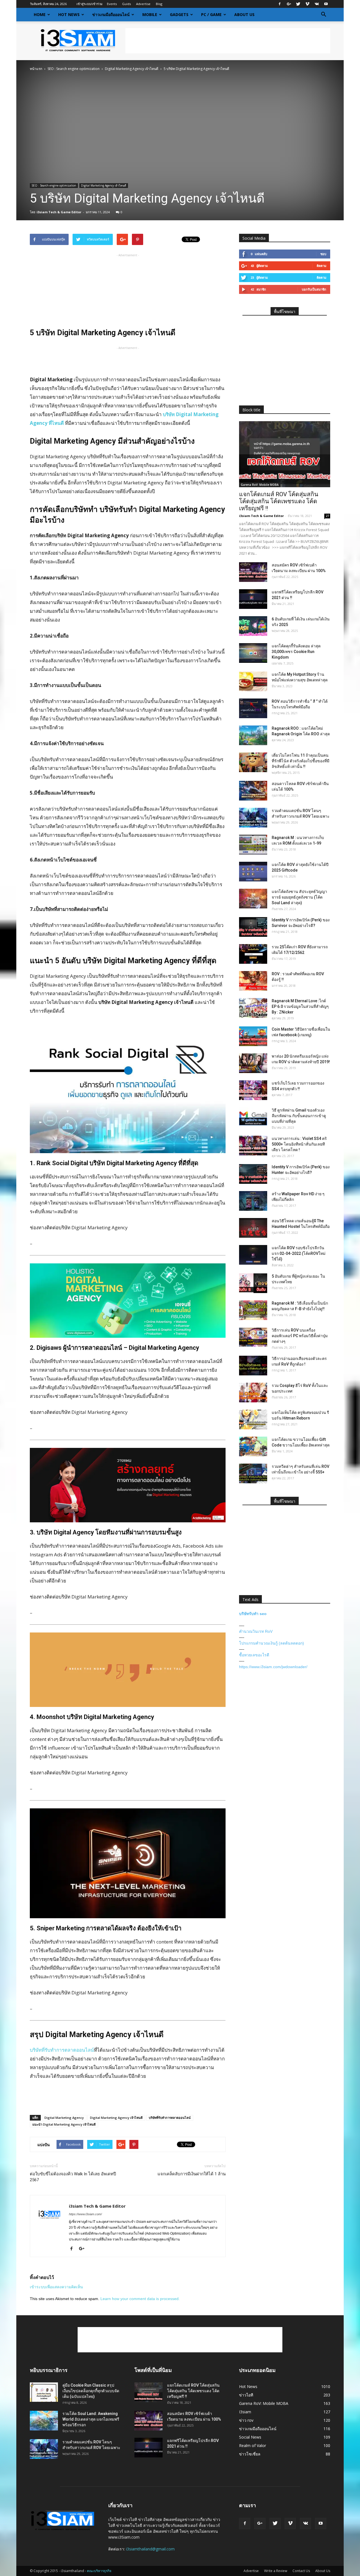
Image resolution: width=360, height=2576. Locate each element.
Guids (126, 4)
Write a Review (276, 2571)
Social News (250, 2437)
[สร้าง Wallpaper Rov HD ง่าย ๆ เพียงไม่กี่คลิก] (253, 1201)
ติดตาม (321, 266)
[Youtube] (326, 4)
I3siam (245, 2412)
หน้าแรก (36, 69)
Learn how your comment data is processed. (140, 2299)
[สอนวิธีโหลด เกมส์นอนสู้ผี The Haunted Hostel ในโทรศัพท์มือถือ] (253, 1228)
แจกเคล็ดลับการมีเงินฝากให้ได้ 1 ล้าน (192, 2174)
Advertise (143, 4)
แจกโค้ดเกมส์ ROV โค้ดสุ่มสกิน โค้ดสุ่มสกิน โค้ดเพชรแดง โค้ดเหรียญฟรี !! (279, 501)
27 (327, 516)
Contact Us (301, 2571)
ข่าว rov (246, 2420)
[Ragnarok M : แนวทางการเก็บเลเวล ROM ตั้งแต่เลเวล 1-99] (253, 845)
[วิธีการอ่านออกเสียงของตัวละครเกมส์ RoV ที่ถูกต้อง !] (253, 1366)
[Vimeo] (307, 4)
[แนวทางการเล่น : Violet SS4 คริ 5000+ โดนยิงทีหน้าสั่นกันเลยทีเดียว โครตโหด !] (253, 1146)
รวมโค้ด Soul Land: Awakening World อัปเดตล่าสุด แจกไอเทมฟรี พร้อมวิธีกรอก (91, 2419)
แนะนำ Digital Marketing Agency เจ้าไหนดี (64, 2124)
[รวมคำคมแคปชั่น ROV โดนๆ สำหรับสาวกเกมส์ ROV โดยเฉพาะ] (253, 818)
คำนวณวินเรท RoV (256, 1631)
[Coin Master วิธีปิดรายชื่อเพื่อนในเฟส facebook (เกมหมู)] (253, 1036)
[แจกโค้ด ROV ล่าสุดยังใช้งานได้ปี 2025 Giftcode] (253, 872)
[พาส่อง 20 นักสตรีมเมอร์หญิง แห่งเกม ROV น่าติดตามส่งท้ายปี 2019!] (253, 1063)
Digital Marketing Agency (64, 2118)
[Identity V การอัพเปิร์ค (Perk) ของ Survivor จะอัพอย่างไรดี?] (253, 927)
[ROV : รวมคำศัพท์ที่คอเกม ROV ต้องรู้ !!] (253, 981)
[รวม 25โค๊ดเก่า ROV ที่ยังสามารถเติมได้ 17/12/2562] (253, 954)
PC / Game (211, 14)
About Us (244, 14)
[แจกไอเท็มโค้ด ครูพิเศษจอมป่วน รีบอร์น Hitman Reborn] (253, 1419)
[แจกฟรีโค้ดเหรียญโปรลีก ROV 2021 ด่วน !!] (253, 599)
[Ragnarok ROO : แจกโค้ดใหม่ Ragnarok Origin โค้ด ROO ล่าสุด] (253, 735)
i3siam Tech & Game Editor (59, 212)
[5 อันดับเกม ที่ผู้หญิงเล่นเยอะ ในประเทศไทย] (253, 1283)
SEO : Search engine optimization (74, 69)
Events (112, 4)
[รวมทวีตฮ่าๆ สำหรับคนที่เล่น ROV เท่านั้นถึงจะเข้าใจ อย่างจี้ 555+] (253, 1473)
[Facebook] (280, 4)
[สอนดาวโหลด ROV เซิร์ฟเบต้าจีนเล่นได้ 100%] (253, 791)
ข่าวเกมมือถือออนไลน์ (111, 14)
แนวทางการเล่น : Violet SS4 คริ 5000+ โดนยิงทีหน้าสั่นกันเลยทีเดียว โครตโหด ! (299, 1144)
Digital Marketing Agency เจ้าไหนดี (132, 69)
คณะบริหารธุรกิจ (99, 2571)
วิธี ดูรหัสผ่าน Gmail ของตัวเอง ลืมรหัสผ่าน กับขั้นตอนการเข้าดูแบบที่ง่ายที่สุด (299, 1116)
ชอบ (323, 254)
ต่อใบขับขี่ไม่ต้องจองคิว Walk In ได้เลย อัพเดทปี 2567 (73, 2177)
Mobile (150, 14)
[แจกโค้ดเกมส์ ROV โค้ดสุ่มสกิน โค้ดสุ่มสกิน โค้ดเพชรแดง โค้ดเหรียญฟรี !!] (285, 454)
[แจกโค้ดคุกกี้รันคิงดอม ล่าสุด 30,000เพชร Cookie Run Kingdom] (253, 653)
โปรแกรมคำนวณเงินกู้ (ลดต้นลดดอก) (272, 1643)
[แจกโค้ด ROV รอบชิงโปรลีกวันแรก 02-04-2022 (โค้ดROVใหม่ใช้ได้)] (253, 1255)
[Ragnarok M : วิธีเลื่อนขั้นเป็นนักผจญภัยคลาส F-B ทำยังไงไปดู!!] (253, 1310)
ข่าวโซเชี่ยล (250, 2454)
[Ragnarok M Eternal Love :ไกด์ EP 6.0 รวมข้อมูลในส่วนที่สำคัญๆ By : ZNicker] (253, 1008)
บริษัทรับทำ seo (253, 1614)
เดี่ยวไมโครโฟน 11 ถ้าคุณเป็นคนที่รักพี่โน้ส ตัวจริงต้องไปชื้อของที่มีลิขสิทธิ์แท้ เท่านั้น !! (301, 761)
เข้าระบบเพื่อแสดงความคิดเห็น (56, 2287)
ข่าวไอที (246, 2395)
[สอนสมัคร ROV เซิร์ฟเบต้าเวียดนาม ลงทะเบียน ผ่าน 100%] (253, 572)
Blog (159, 4)
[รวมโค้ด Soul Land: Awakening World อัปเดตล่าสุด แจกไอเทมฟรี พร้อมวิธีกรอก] (44, 2421)
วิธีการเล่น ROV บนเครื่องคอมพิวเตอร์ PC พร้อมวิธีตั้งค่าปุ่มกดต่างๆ (300, 1336)
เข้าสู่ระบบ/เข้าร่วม (89, 4)
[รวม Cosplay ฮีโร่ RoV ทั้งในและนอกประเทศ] (253, 1393)
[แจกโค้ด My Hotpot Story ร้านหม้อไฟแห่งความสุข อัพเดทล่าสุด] (253, 681)
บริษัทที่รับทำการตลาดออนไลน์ (62, 2050)
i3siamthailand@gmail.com (150, 2549)
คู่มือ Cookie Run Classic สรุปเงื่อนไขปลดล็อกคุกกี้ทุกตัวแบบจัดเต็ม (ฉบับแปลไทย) (91, 2391)
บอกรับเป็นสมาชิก (314, 289)
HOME (40, 14)
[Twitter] (298, 4)
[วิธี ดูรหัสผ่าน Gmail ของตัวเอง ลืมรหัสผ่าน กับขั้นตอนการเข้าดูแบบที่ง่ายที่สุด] (253, 1117)
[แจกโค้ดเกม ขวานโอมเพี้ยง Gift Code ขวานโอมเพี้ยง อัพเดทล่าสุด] (253, 1446)
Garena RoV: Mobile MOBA (260, 485)
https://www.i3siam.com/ (85, 2214)
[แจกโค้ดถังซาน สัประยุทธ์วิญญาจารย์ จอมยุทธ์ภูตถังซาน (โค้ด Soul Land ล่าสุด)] (253, 899)
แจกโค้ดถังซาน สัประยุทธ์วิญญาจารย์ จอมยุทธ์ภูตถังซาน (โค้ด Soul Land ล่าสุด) (299, 897)
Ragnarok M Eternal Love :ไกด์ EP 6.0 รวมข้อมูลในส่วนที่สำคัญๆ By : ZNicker (300, 1006)
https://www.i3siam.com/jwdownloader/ (273, 1667)
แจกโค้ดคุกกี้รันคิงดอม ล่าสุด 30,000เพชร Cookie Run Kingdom (296, 652)
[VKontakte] (317, 4)
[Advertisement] (228, 41)
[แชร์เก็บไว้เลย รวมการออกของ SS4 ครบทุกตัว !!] (253, 1090)
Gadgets (179, 14)
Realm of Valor (253, 2445)
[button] (323, 15)
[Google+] (289, 4)
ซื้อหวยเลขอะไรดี (254, 1655)
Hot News (69, 14)
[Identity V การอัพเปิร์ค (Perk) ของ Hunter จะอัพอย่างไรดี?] (253, 1174)
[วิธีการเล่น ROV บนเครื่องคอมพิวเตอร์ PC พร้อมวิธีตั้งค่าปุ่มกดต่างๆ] (253, 1337)
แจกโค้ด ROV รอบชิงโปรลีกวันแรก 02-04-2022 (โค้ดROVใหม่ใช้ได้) (299, 1253)
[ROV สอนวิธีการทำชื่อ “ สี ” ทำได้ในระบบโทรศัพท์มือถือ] (253, 708)
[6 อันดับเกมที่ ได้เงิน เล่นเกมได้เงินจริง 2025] (253, 626)
